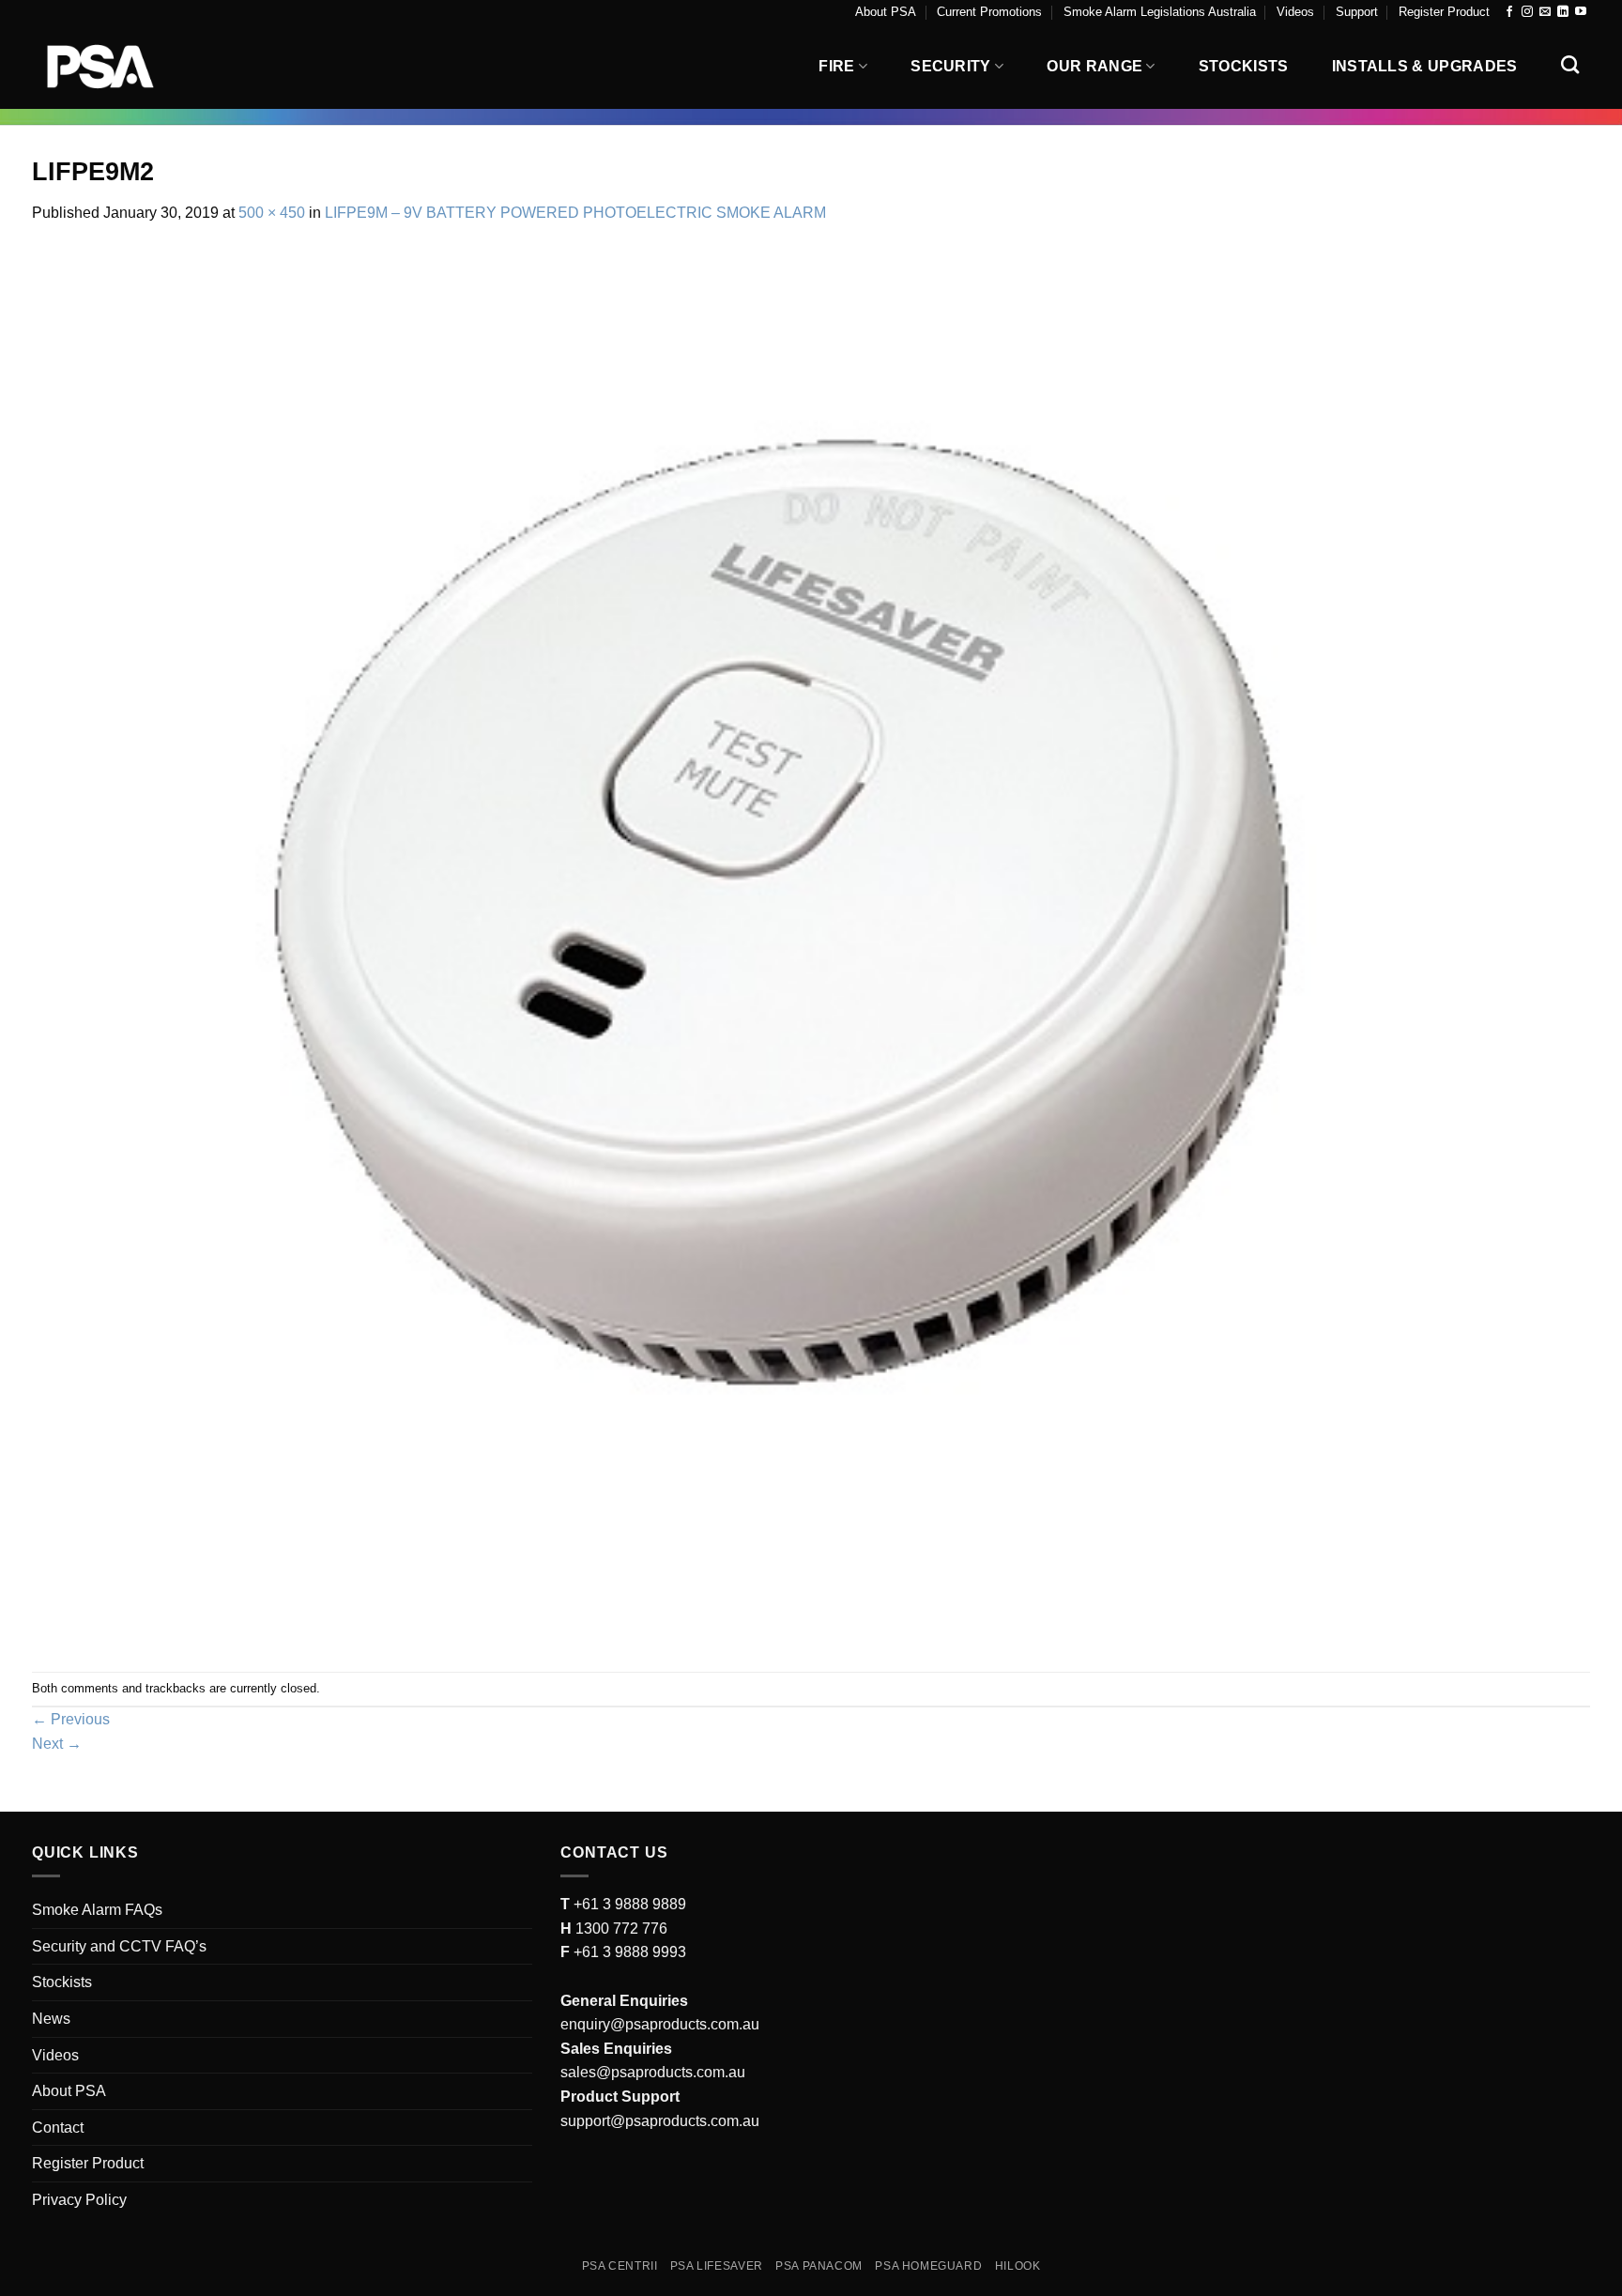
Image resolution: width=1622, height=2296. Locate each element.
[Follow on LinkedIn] (1563, 12)
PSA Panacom (819, 2266)
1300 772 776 (620, 1929)
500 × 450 (272, 213)
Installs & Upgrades (1425, 66)
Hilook (1018, 2266)
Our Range (1094, 66)
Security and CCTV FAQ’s (119, 1946)
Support (1357, 12)
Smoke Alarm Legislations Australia (1160, 12)
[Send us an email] (1545, 12)
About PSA (886, 12)
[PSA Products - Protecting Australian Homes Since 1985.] (126, 67)
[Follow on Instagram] (1527, 12)
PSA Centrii (620, 2266)
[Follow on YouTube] (1581, 12)
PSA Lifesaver (717, 2266)
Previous (71, 1719)
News (51, 2019)
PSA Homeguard (928, 2266)
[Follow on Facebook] (1509, 12)
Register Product (1444, 12)
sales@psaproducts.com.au (653, 2072)
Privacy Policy (79, 2200)
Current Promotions (989, 12)
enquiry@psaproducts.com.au (660, 2024)
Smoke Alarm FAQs (97, 1910)
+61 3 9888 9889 (628, 1904)
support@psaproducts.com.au (660, 2121)
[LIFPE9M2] (811, 948)
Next (57, 1744)
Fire (836, 66)
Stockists (1244, 66)
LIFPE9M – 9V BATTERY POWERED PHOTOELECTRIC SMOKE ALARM (575, 213)
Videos (1295, 12)
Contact (58, 2128)
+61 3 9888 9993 (630, 1952)
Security (951, 66)
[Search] (1570, 64)
